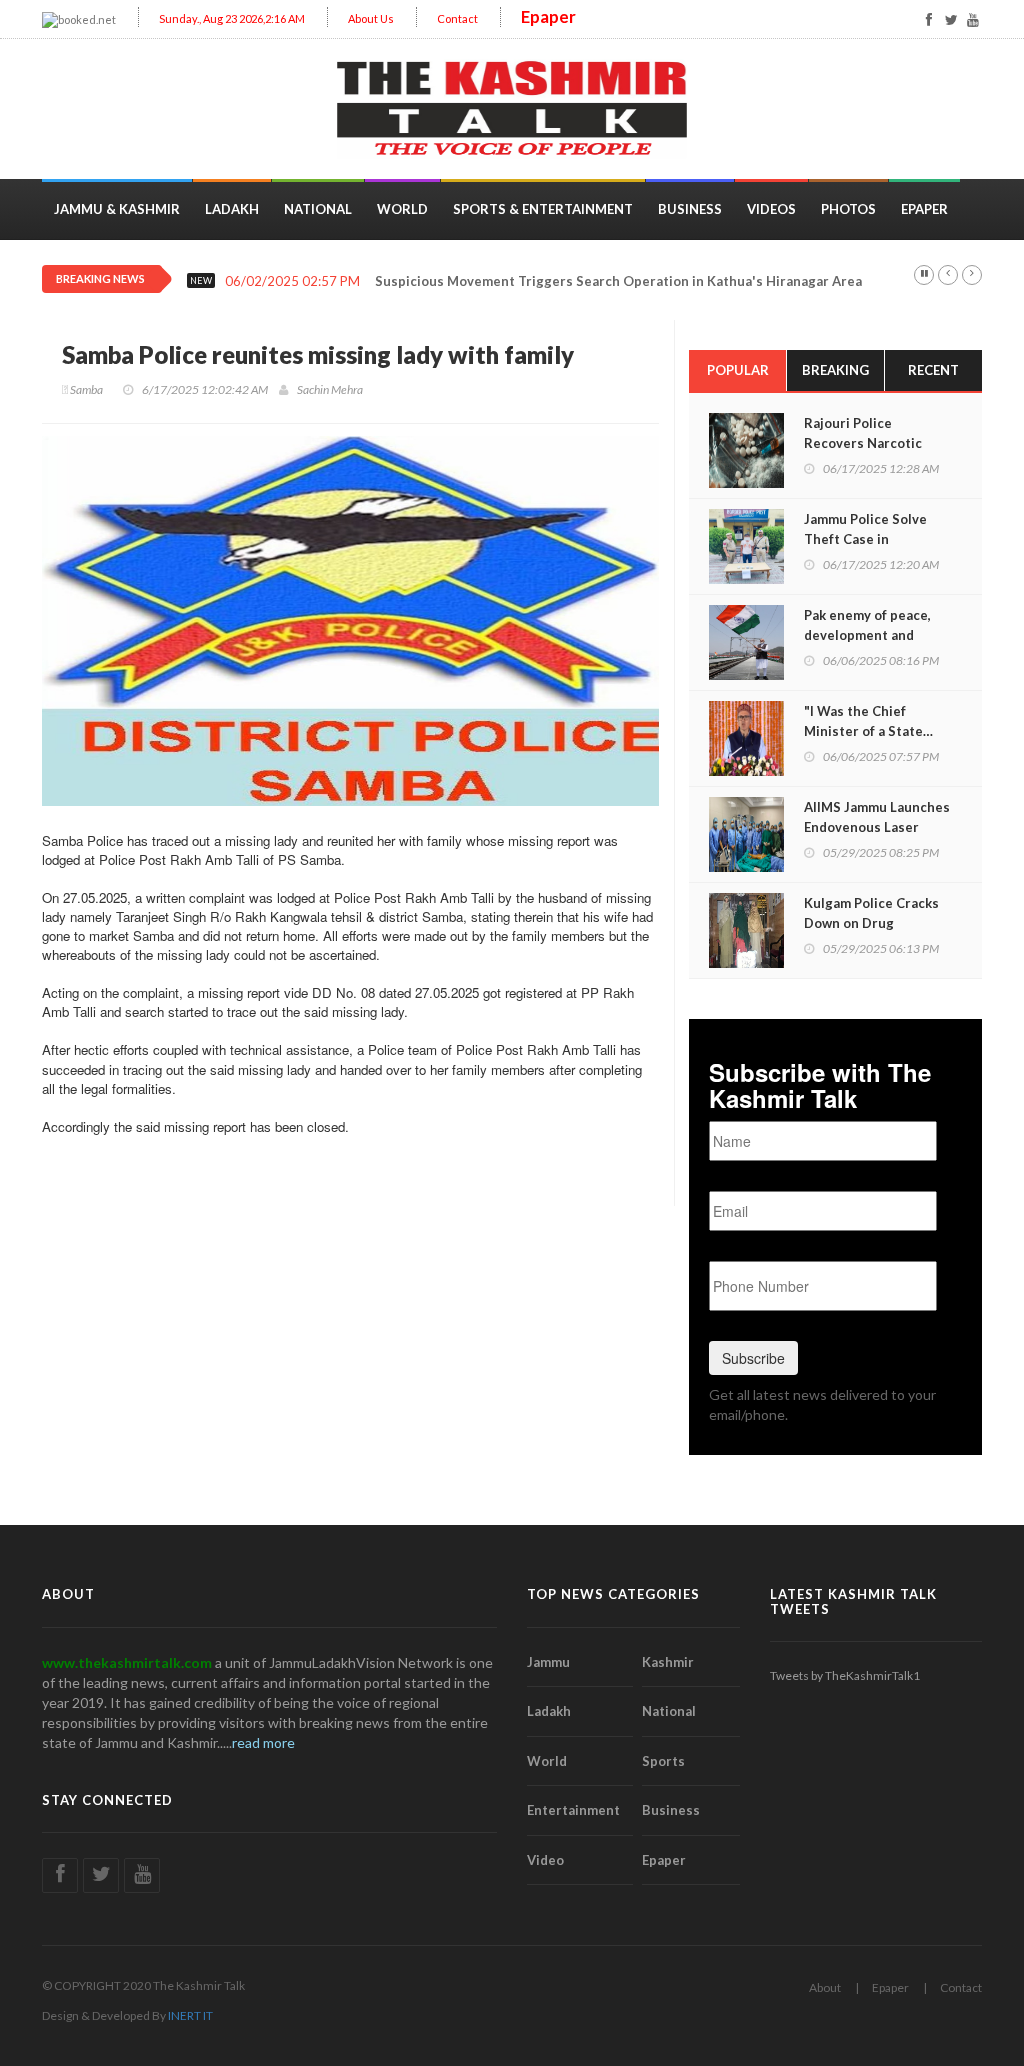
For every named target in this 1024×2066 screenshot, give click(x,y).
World (402, 209)
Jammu (548, 1662)
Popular (738, 370)
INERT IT (190, 2015)
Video (545, 1860)
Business (690, 209)
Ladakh (232, 209)
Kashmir (668, 1662)
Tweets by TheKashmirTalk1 (845, 1675)
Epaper (548, 16)
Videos (771, 209)
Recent (933, 370)
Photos (848, 209)
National (318, 209)
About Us (371, 18)
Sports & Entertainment (543, 209)
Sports (663, 1761)
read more (263, 1742)
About (825, 1987)
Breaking (835, 370)
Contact (457, 18)
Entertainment (573, 1810)
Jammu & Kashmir (117, 209)
